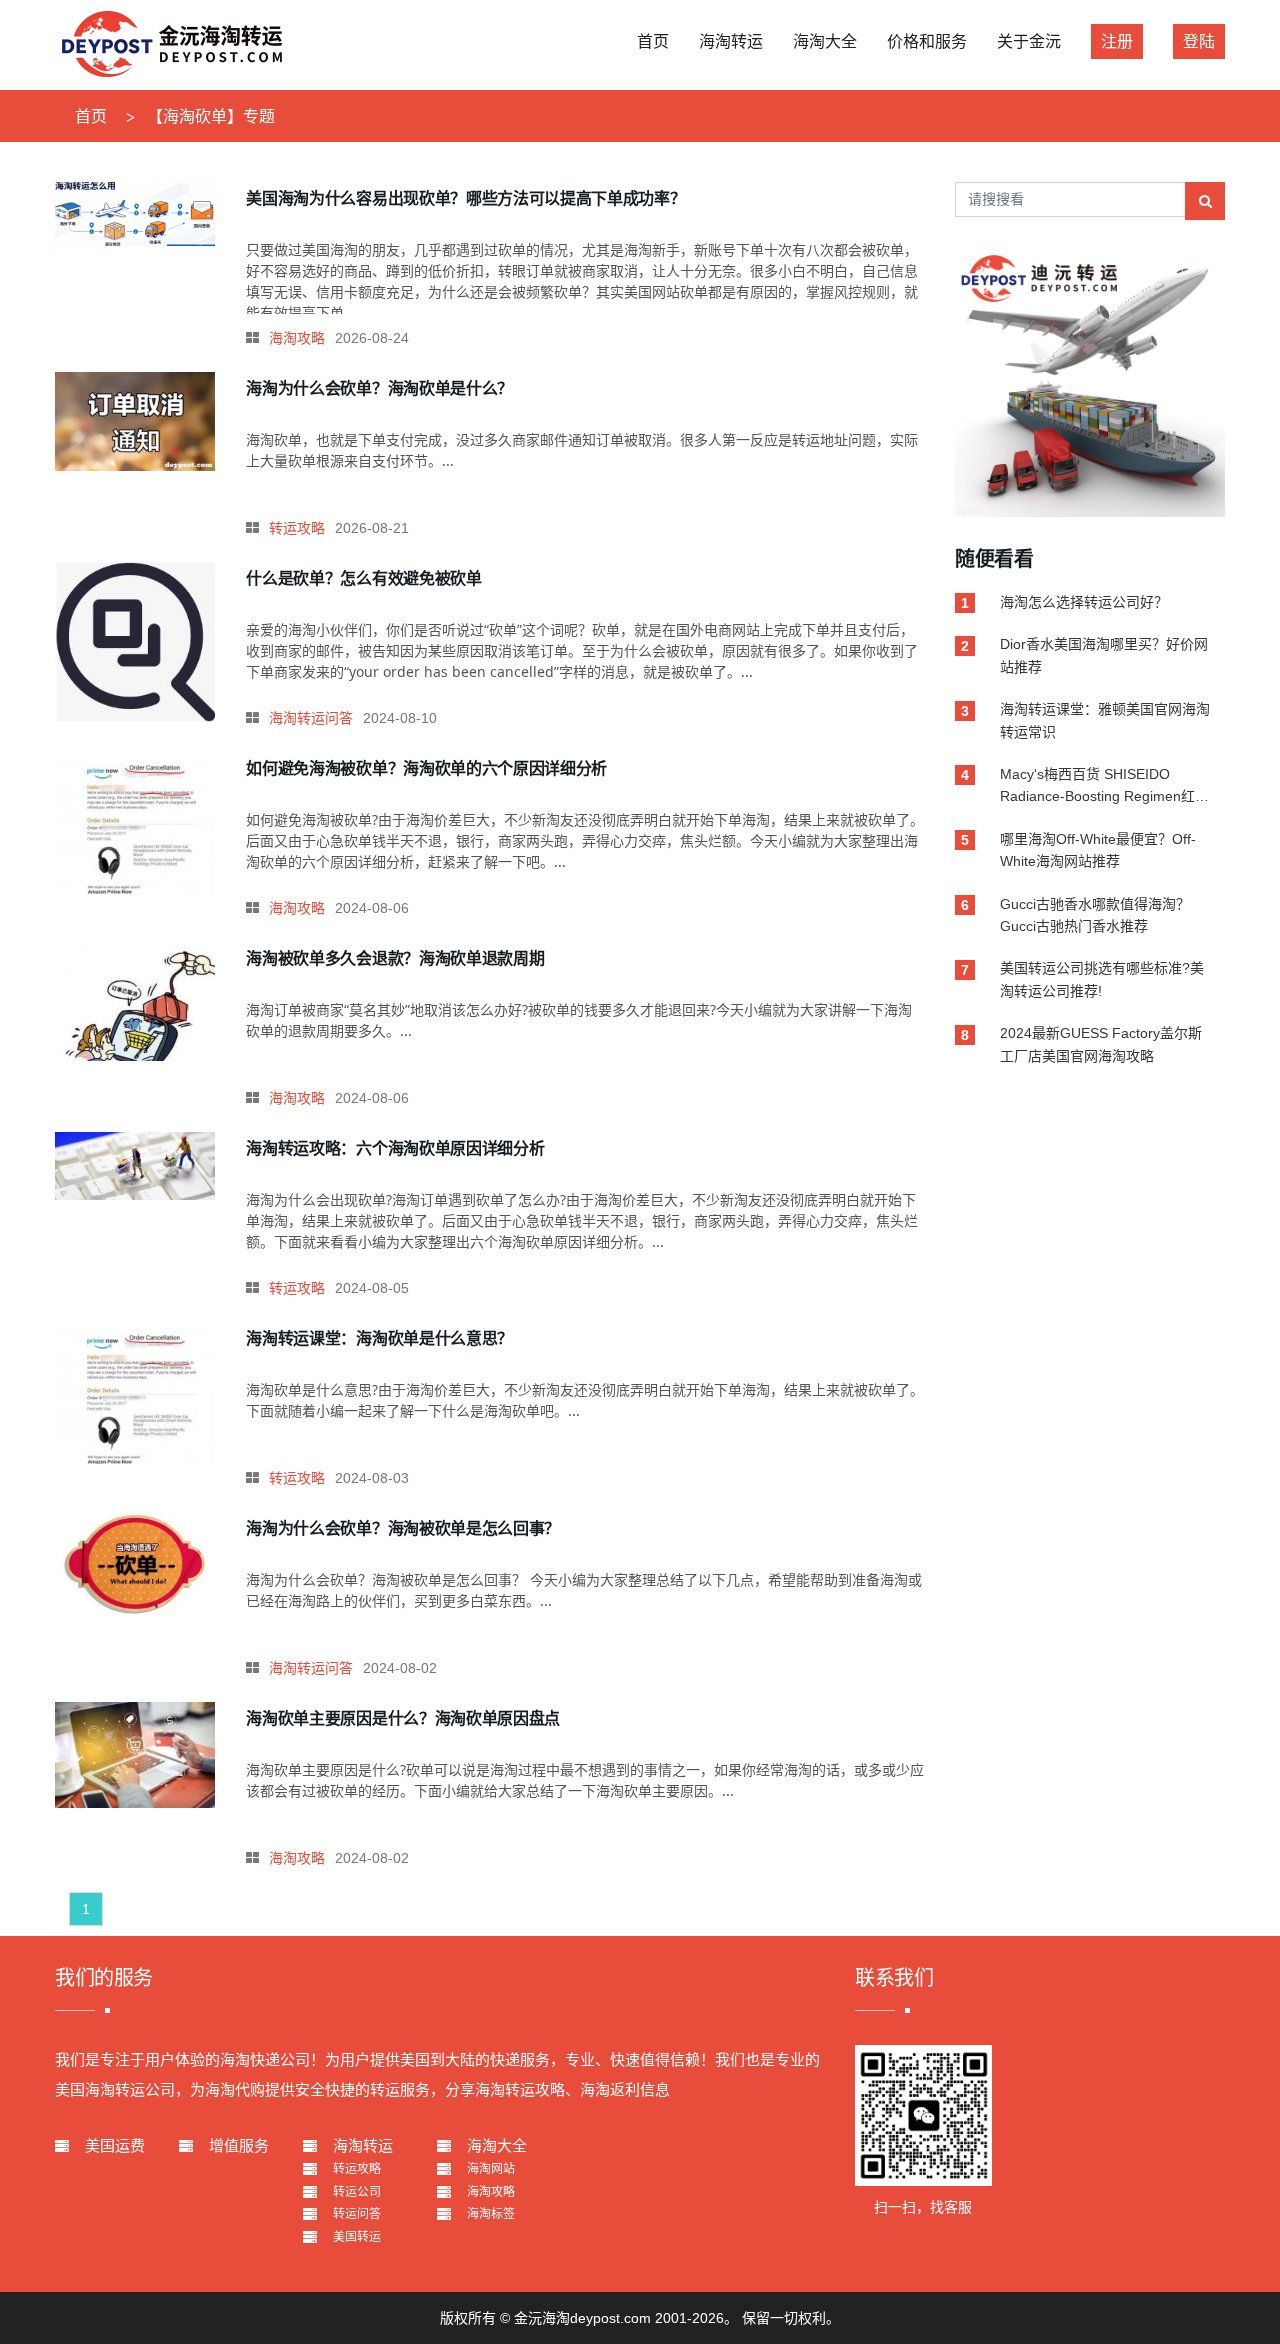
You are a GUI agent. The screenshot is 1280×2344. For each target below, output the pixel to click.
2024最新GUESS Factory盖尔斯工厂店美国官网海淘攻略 (1101, 1044)
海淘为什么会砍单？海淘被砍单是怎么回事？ (403, 1528)
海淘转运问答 (311, 717)
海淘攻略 (297, 337)
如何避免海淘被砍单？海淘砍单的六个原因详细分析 (426, 768)
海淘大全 (497, 2145)
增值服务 (239, 2145)
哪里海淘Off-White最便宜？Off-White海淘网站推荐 (1098, 850)
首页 (91, 116)
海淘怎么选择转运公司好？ (1084, 602)
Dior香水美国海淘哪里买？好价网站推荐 (1104, 655)
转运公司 (357, 2192)
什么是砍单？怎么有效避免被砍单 (363, 578)
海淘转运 (363, 2145)
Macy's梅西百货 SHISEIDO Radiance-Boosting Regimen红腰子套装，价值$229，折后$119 (1104, 787)
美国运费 (115, 2145)
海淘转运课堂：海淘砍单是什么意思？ (379, 1338)
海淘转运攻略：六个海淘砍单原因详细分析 (395, 1148)
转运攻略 (297, 527)
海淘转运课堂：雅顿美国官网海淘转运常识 (1105, 720)
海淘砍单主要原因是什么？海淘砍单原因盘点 (403, 1718)
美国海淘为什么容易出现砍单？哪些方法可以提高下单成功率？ (465, 198)
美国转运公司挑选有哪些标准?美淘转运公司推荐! (1102, 979)
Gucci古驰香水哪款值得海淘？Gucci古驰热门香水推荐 (1095, 915)
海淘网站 (491, 2169)
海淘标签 (491, 2214)
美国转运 (357, 2237)
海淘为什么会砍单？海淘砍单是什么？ (379, 388)
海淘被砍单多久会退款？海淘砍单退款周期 (395, 958)
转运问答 (357, 2214)
